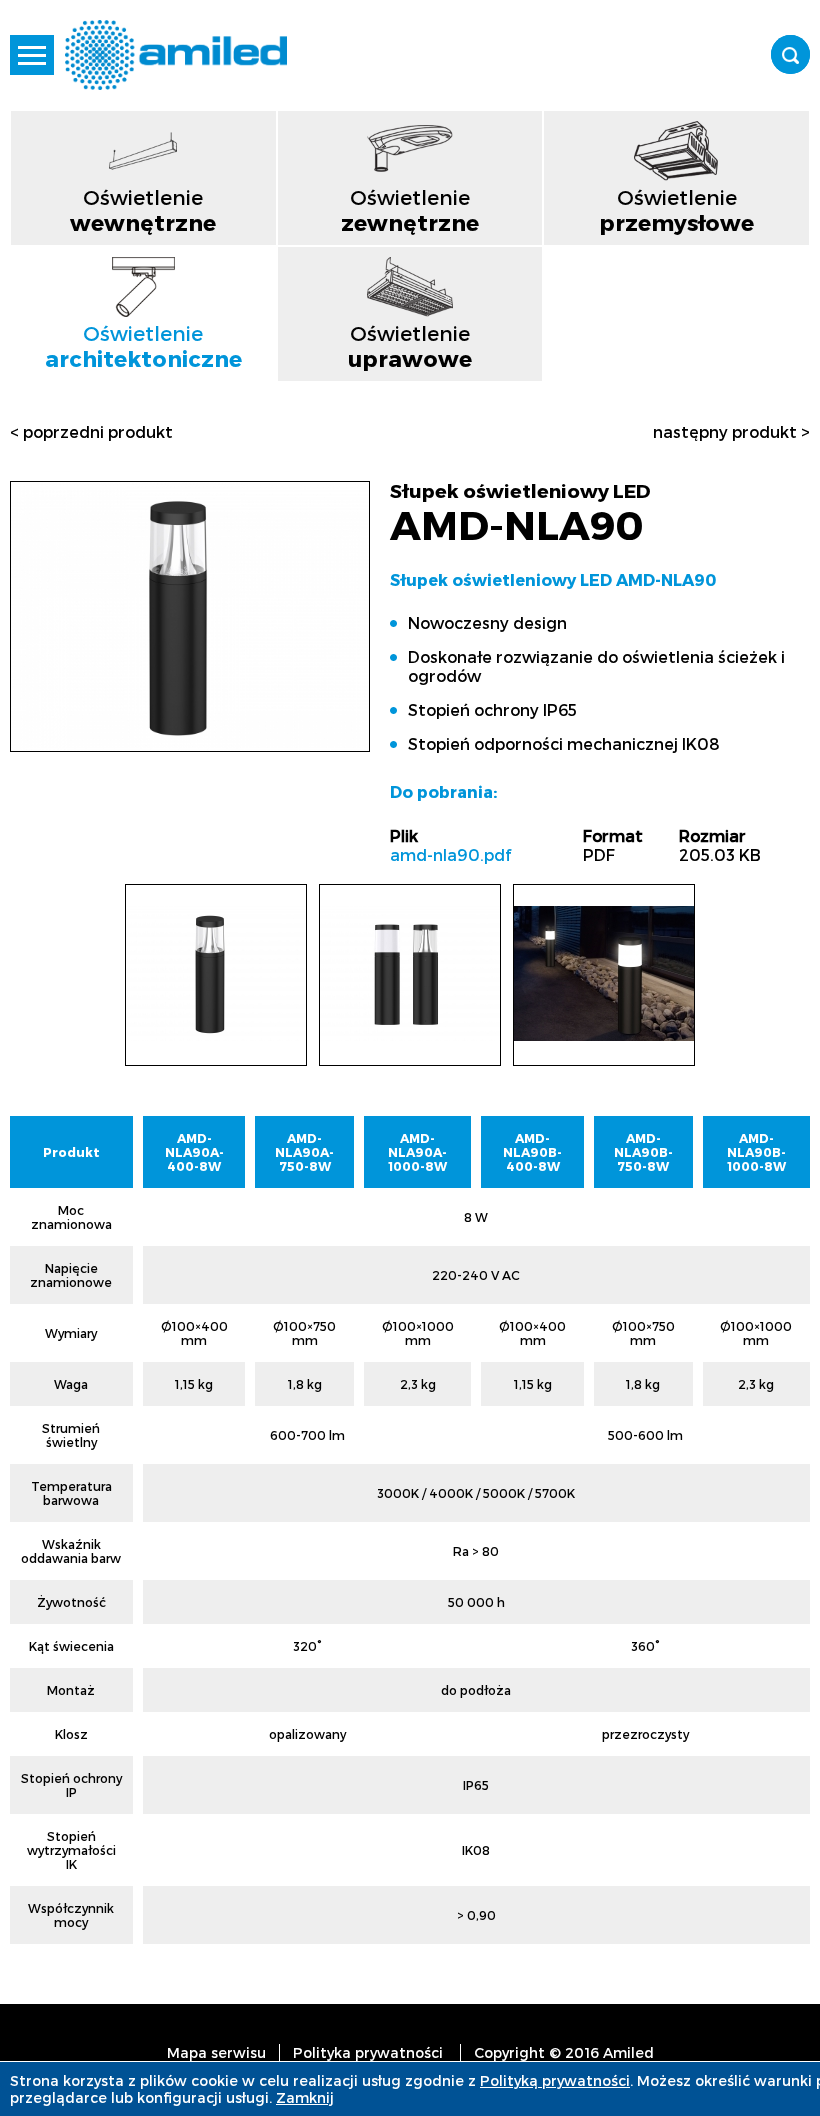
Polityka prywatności (368, 2052)
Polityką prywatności (555, 2080)
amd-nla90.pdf (450, 854)
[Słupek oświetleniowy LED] (190, 741)
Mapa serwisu (216, 2052)
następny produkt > (731, 431)
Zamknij (305, 2097)
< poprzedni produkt (91, 431)
